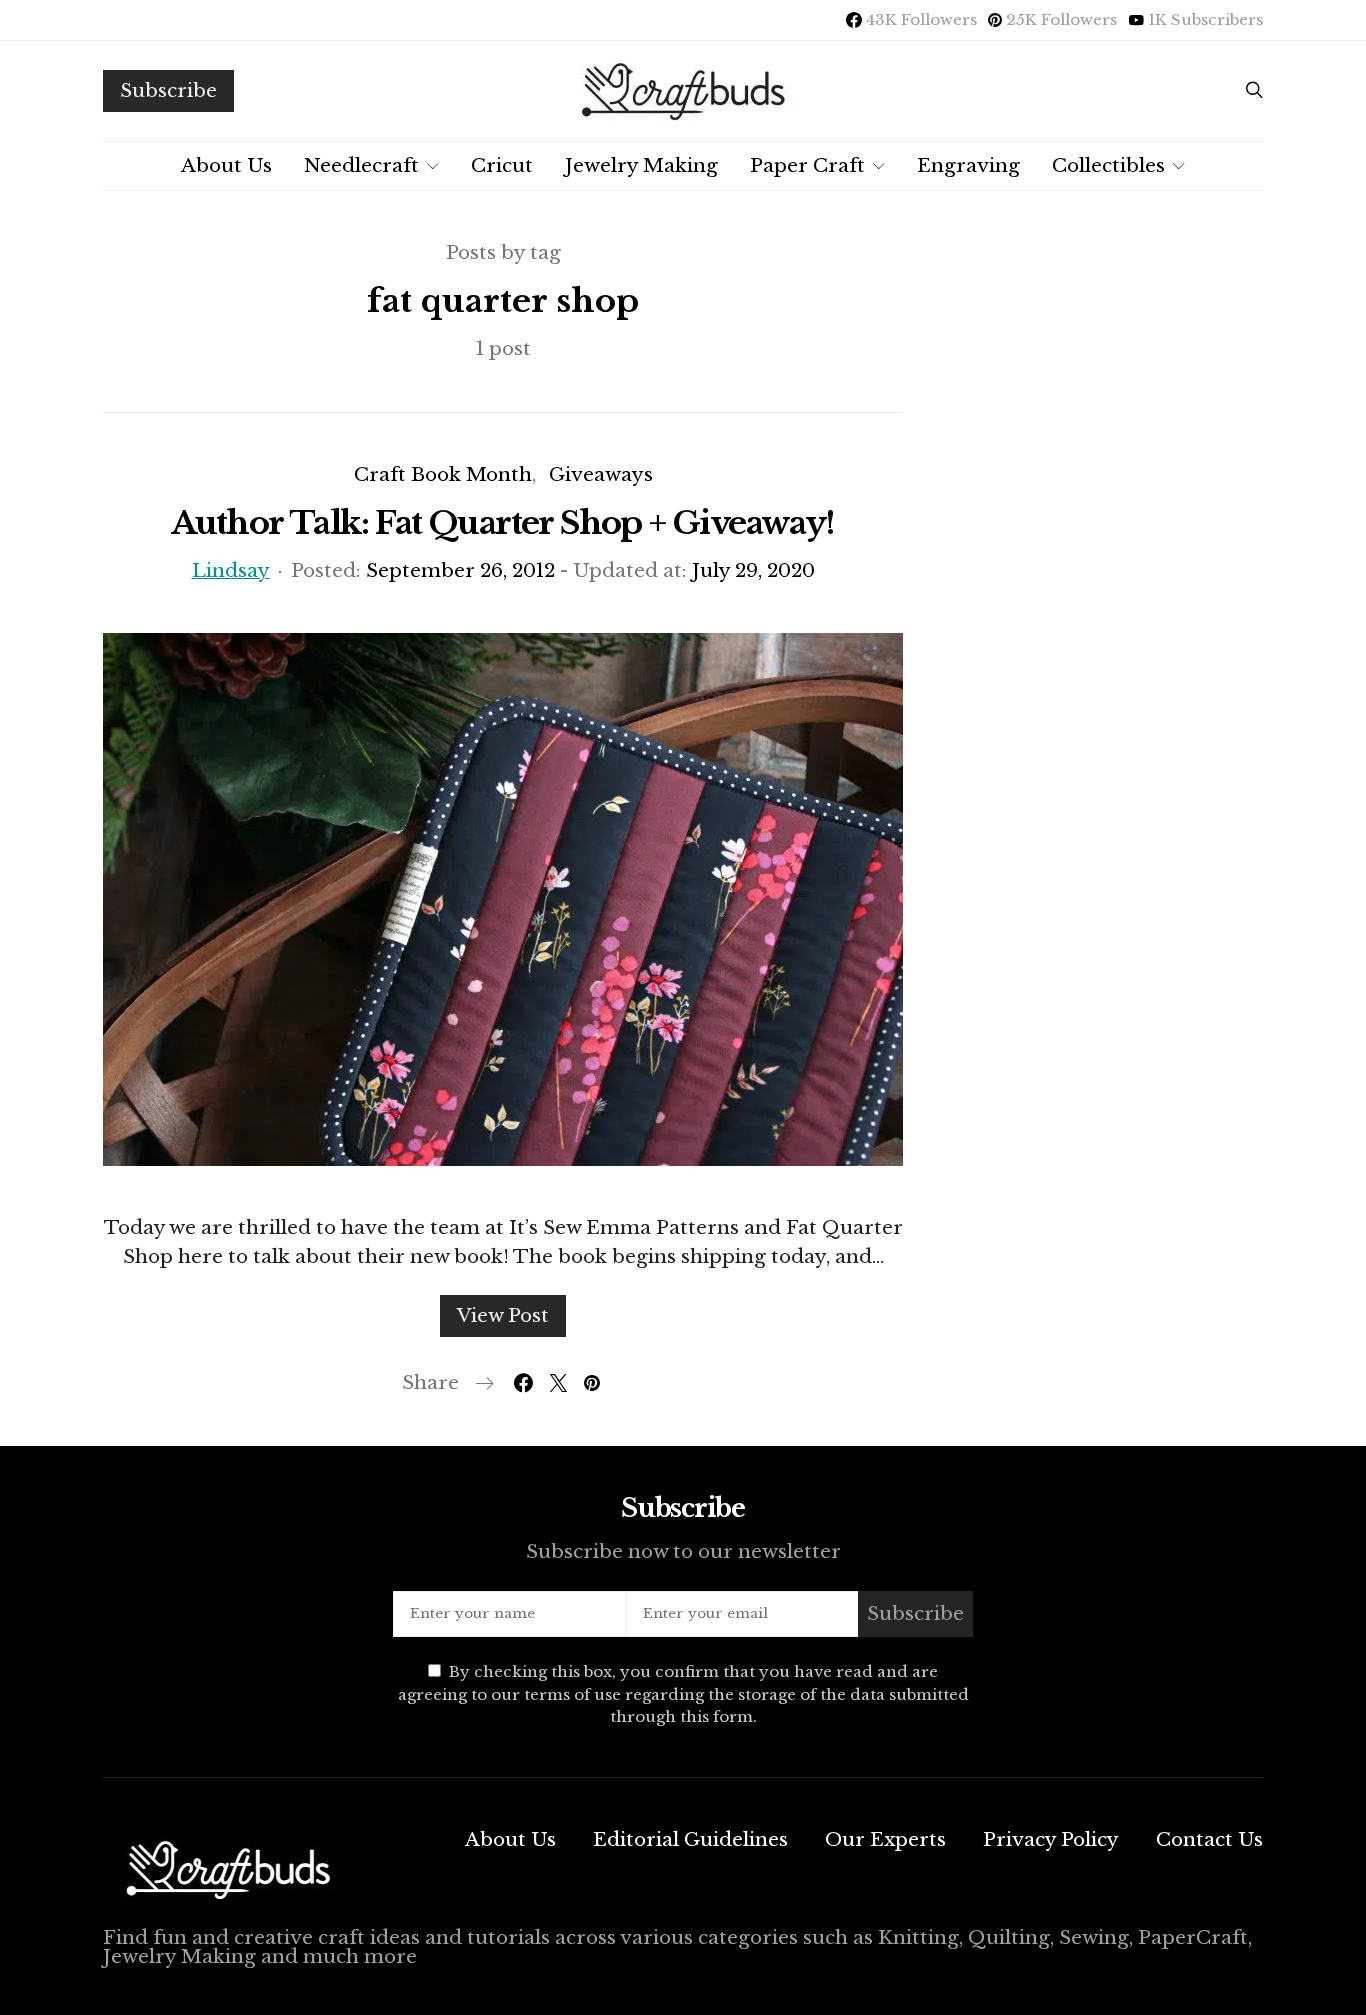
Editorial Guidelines (690, 1839)
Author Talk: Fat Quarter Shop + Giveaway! (502, 523)
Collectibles (1108, 165)
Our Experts (885, 1839)
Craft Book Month (443, 474)
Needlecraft (361, 165)
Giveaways (601, 474)
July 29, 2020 (753, 570)
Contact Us (1209, 1839)
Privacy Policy (1051, 1839)
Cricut (502, 165)
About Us (226, 165)
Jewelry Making (641, 165)
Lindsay (231, 570)
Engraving (968, 165)
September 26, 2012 (460, 570)
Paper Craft (807, 165)
